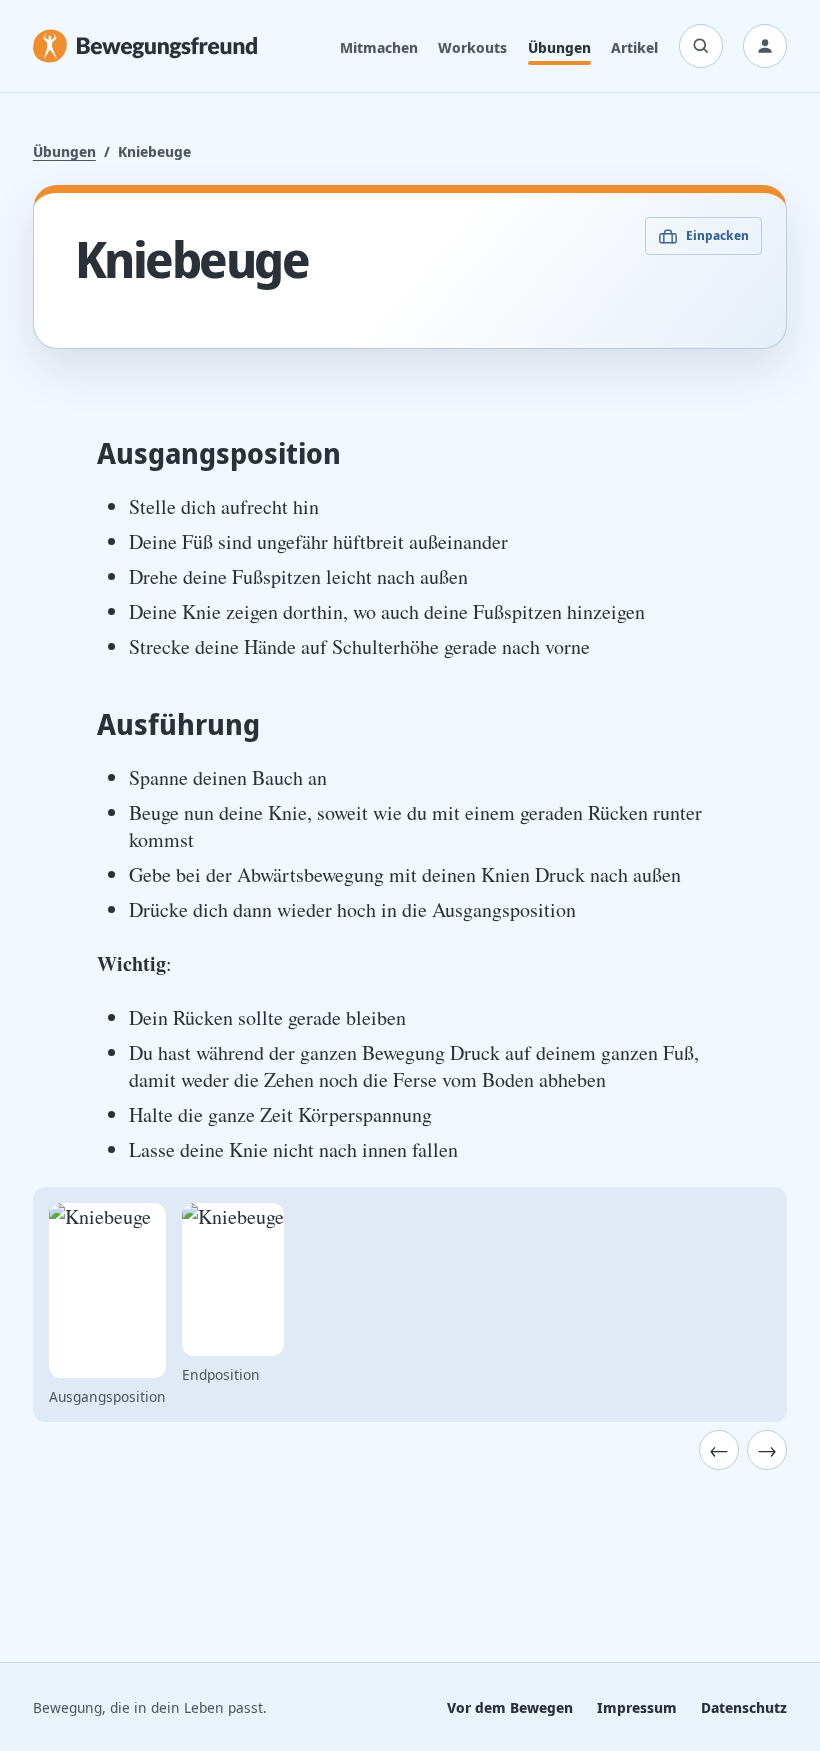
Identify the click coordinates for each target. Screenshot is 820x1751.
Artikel (634, 47)
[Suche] (701, 46)
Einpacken (717, 235)
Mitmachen (379, 47)
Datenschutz (744, 1707)
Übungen (559, 47)
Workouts (472, 47)
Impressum (637, 1707)
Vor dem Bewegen (510, 1707)
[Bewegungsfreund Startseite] (145, 46)
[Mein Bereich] (765, 46)
